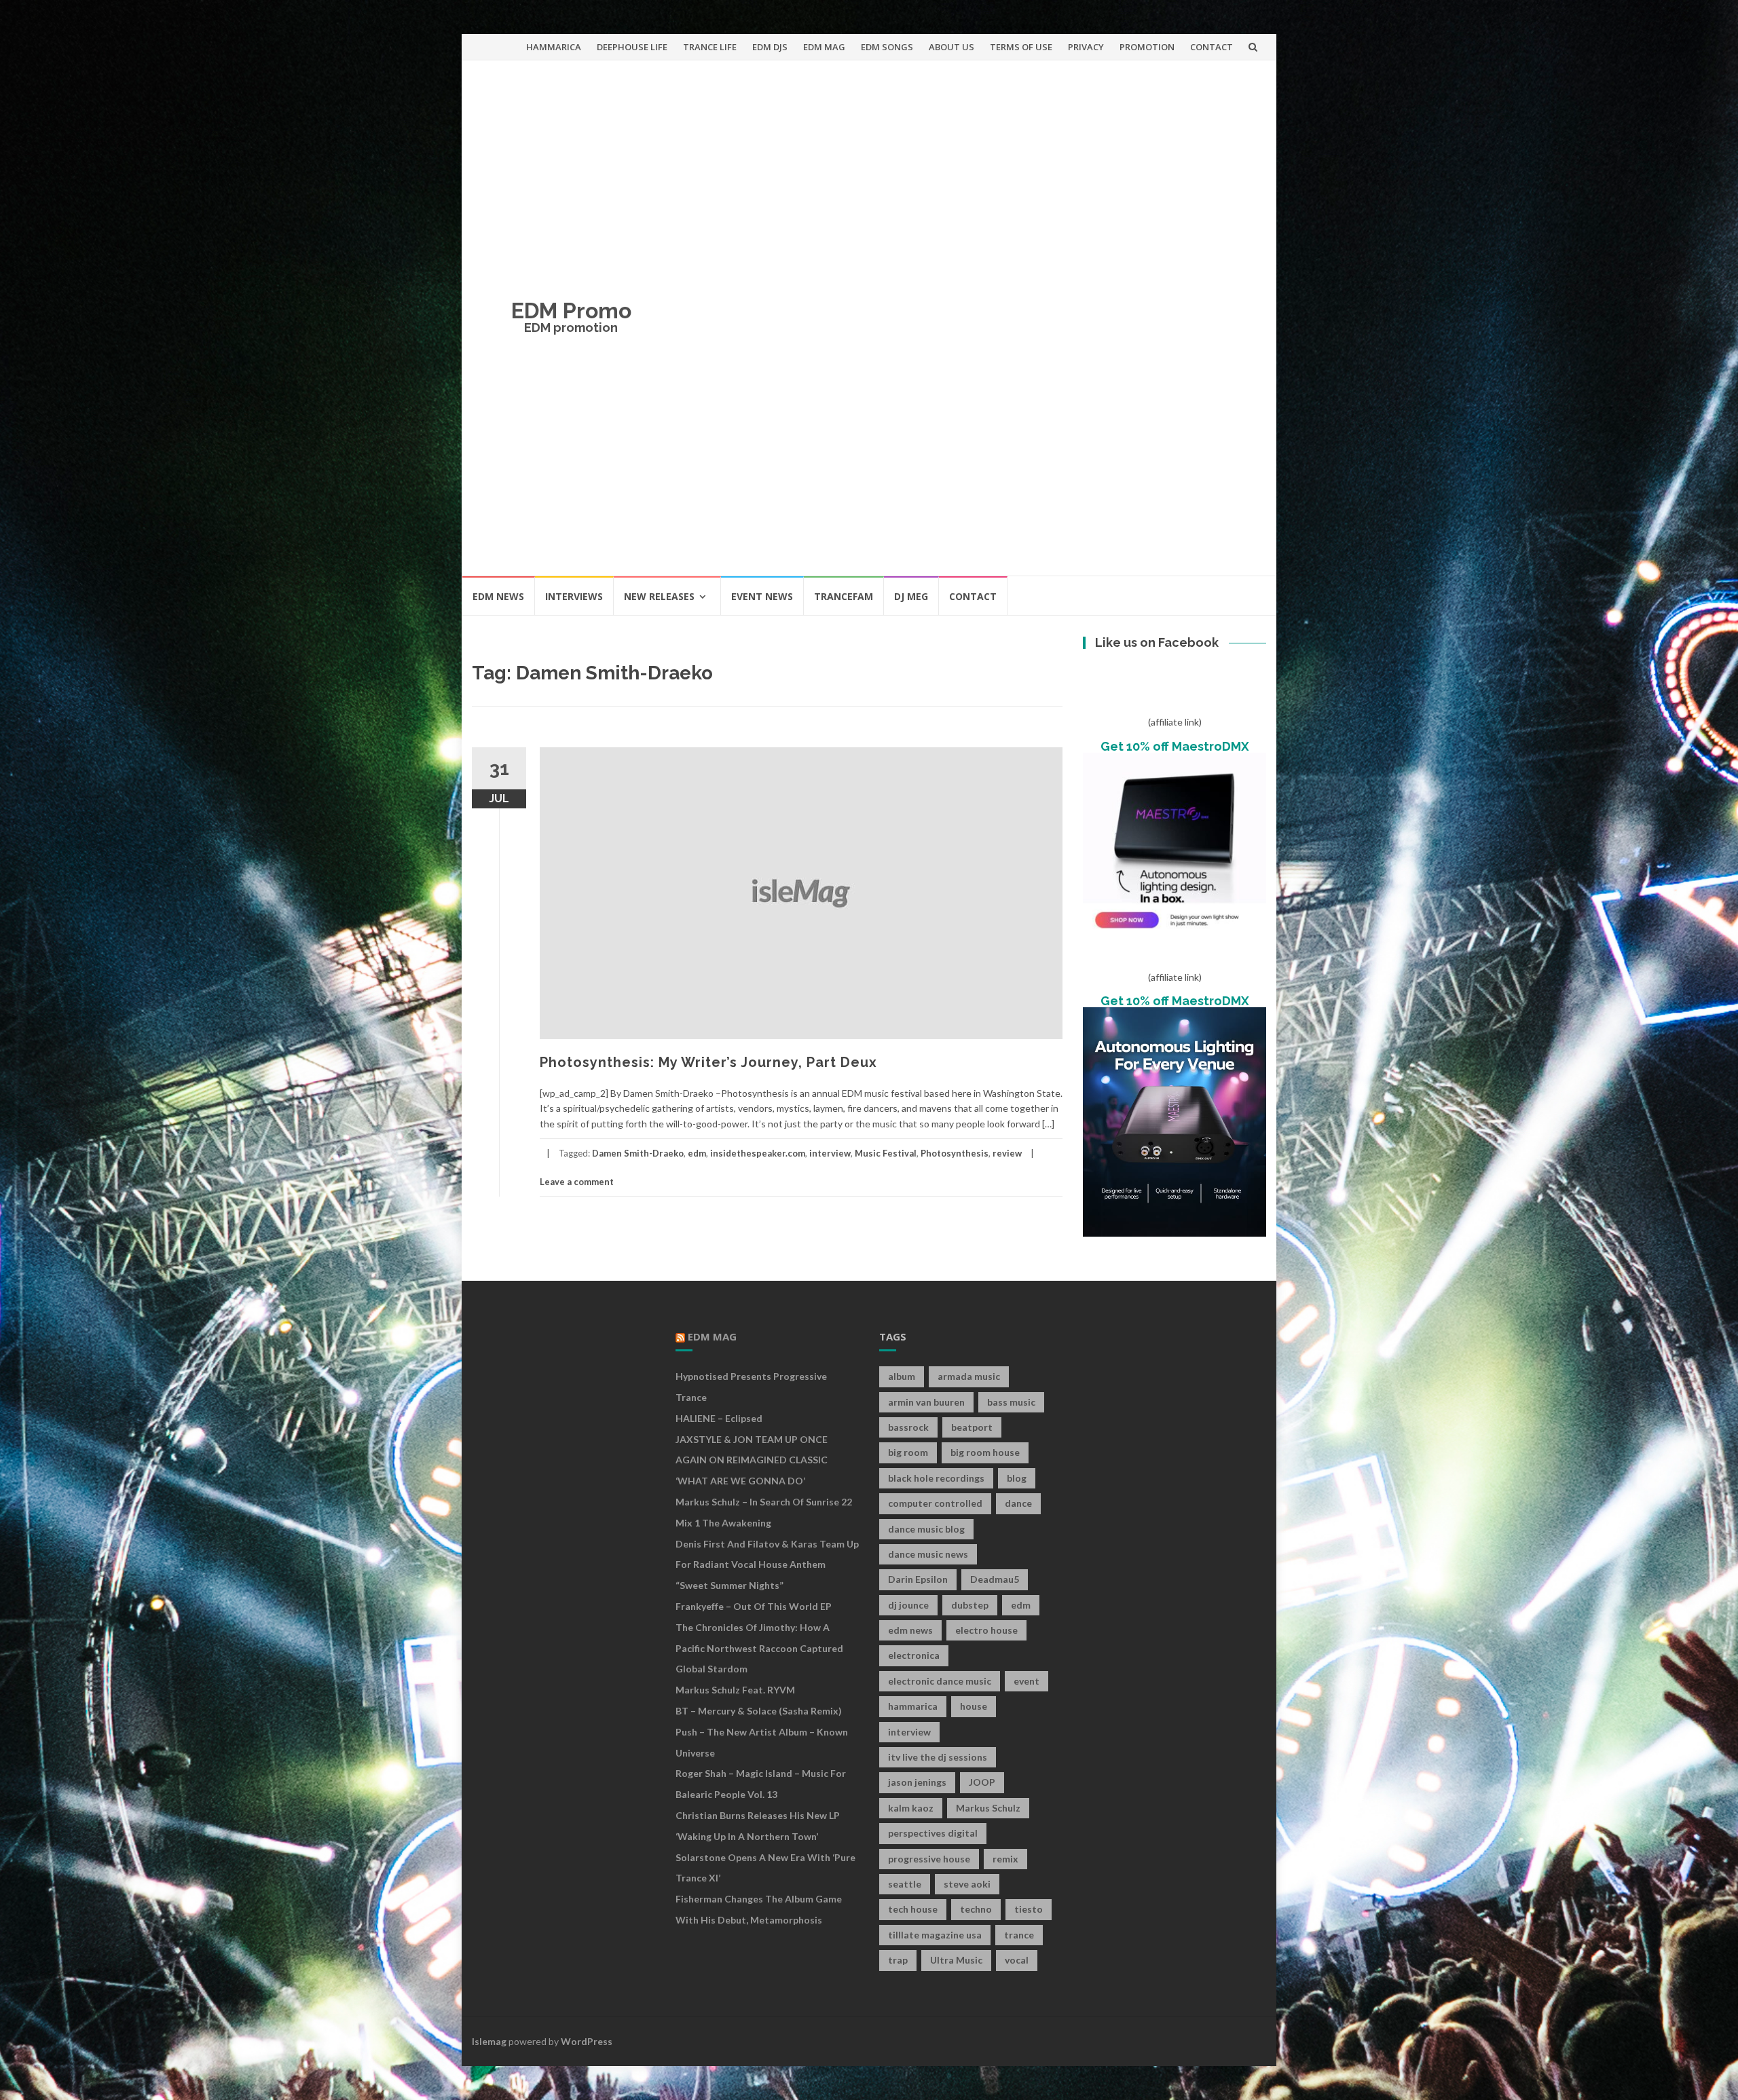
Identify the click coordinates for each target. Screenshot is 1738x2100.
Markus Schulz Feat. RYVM (735, 1690)
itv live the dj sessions (938, 1757)
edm (697, 1153)
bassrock (908, 1427)
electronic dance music (940, 1681)
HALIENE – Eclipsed (719, 1418)
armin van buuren (926, 1402)
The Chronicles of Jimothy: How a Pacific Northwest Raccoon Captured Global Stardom (759, 1648)
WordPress (587, 2041)
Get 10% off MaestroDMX (1175, 746)
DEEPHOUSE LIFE (632, 47)
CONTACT (1212, 47)
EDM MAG (824, 47)
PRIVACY (1086, 47)
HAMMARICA (554, 47)
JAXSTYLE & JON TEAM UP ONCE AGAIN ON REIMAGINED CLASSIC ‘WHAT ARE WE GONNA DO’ (752, 1460)
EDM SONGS (887, 47)
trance (1019, 1935)
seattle (905, 1884)
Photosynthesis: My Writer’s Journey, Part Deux (708, 1062)
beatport (972, 1427)
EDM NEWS (498, 596)
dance (1018, 1503)
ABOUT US (951, 47)
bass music (1011, 1402)
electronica (914, 1655)
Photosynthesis (955, 1153)
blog (1017, 1478)
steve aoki (967, 1884)
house (974, 1706)
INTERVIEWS (574, 596)
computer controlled (935, 1503)
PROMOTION (1147, 47)
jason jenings (917, 1782)
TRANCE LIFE (710, 47)
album (902, 1376)
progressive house (929, 1859)
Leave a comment (577, 1182)
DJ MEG (911, 596)
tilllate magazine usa (935, 1935)
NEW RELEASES (659, 596)
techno (976, 1909)
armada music (969, 1376)
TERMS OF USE (1021, 47)
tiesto (1029, 1909)
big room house (985, 1452)
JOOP (982, 1782)
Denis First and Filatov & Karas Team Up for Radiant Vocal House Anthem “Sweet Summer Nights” (767, 1565)
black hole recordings (936, 1478)
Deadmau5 (995, 1579)
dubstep (970, 1605)
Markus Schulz (988, 1808)
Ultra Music (956, 1960)
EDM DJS (770, 47)
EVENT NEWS (762, 596)
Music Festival (886, 1153)
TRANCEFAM (844, 596)
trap (898, 1960)
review (1007, 1153)
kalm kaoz (911, 1808)
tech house (913, 1909)
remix (1005, 1859)
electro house (986, 1630)
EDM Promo (571, 311)
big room (908, 1452)
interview (830, 1153)
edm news (910, 1630)
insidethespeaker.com (758, 1153)
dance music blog (926, 1529)
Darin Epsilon (918, 1579)
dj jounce (908, 1605)
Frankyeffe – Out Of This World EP (754, 1606)
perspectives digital (933, 1833)
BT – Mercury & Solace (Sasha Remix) (759, 1711)
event (1027, 1681)
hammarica (913, 1706)
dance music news (928, 1554)
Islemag (489, 2041)
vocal (1017, 1960)
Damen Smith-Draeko (638, 1153)
